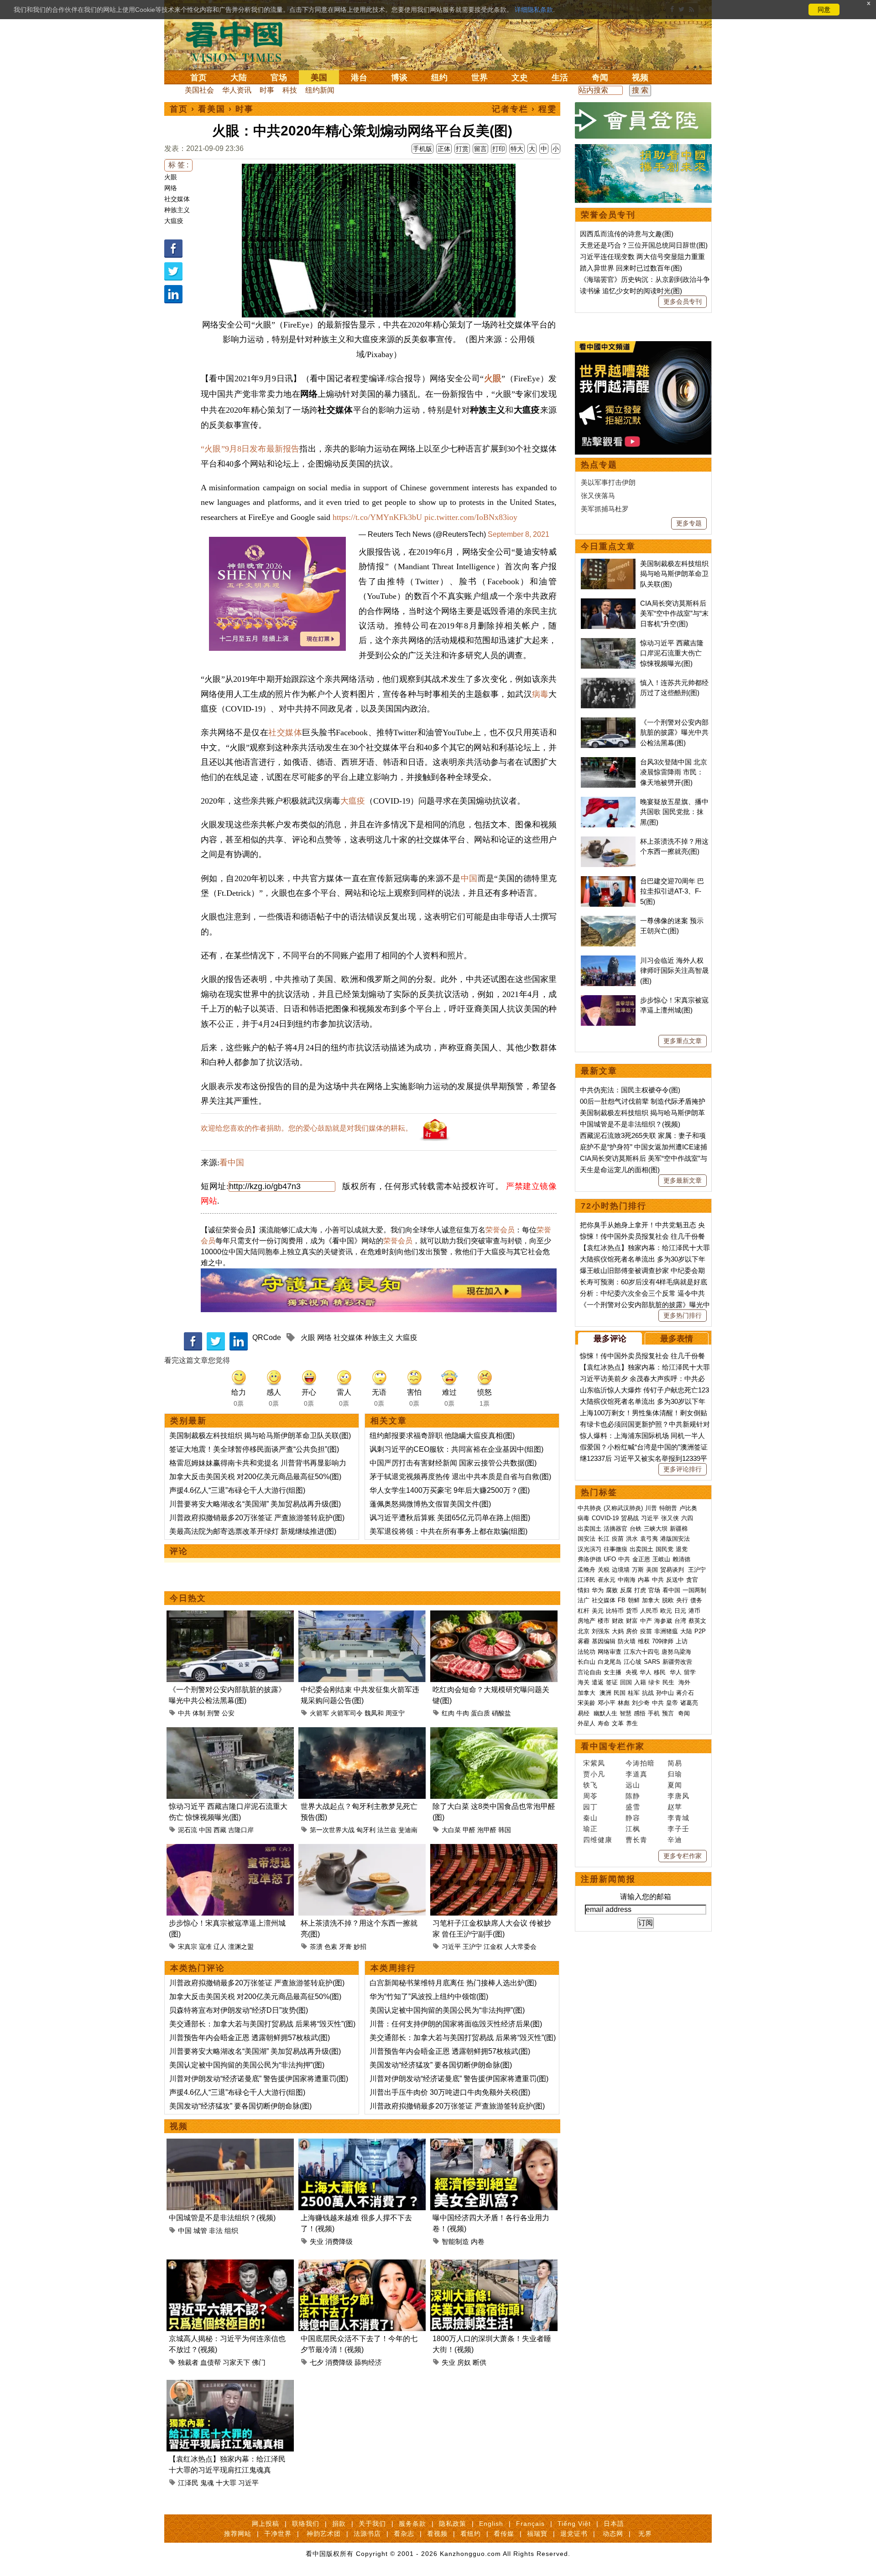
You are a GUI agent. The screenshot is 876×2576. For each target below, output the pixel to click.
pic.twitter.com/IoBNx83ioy (471, 517)
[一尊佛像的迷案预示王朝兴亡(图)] (608, 921)
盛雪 (633, 1807)
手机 (654, 1713)
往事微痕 (615, 1549)
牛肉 (463, 1713)
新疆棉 (679, 1529)
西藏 (220, 1830)
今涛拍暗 (640, 1763)
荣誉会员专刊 (608, 215)
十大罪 (226, 2483)
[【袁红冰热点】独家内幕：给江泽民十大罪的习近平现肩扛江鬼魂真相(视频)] (230, 2385)
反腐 (626, 1590)
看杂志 (404, 2534)
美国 (319, 78)
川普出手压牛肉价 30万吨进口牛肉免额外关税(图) (450, 2092)
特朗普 (668, 1508)
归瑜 (675, 1774)
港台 (359, 78)
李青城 (678, 1818)
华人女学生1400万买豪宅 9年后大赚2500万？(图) (450, 1490)
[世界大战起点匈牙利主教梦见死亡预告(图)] (362, 1732)
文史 (520, 78)
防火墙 (627, 1641)
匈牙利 (366, 1830)
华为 (598, 1590)
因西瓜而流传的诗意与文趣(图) (627, 234)
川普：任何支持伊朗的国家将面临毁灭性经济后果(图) (456, 2024)
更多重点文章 (683, 1041)
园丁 (590, 1807)
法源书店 (367, 2534)
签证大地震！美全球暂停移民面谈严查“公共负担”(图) (254, 1449)
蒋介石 (686, 1693)
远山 (633, 1785)
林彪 (624, 1703)
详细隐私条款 (534, 10)
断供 (480, 2362)
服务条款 (412, 2524)
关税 (604, 1570)
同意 (824, 10)
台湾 (680, 1621)
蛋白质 (480, 1713)
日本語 (614, 2524)
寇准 (205, 1947)
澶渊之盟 (241, 1947)
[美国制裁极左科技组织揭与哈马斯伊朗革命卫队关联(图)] (608, 563)
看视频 (437, 2534)
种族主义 (177, 210)
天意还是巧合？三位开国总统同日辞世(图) (644, 245)
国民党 (665, 1549)
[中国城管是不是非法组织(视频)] (230, 2144)
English (491, 2524)
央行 (682, 1600)
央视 (631, 1672)
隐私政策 (453, 2524)
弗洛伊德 (589, 1559)
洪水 (632, 1539)
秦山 (590, 1818)
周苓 (590, 1796)
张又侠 (670, 1518)
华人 (646, 1672)
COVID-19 (605, 1518)
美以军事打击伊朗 (608, 482)
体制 (199, 1713)
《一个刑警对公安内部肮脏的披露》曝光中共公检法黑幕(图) (674, 732)
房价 (632, 1631)
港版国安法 (675, 1539)
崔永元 (607, 1580)
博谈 (399, 78)
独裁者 (188, 2362)
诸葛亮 (689, 1703)
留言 (480, 149)
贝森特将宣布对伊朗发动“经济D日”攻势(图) (239, 2010)
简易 (675, 1763)
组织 (231, 2231)
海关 (584, 1682)
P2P (700, 1631)
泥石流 (188, 1830)
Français (530, 2524)
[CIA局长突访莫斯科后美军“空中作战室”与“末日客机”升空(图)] (608, 603)
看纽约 (471, 2534)
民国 (620, 1693)
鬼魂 (207, 2483)
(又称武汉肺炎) (623, 1508)
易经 (584, 1713)
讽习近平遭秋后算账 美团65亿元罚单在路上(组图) (450, 1518)
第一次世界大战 (332, 1830)
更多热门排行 (683, 1315)
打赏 (462, 149)
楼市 (604, 1621)
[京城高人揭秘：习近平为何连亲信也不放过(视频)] (230, 2265)
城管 (200, 2231)
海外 (685, 1682)
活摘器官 (615, 1529)
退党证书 (574, 2534)
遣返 (598, 1682)
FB (622, 1600)
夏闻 (675, 1785)
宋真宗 (188, 1947)
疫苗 (618, 1539)
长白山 (587, 1662)
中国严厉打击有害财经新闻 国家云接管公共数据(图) (453, 1463)
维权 (644, 1641)
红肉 (448, 1713)
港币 (694, 1611)
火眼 (171, 177)
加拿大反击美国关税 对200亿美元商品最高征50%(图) (255, 1477)
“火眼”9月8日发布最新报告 (250, 449)
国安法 (587, 1539)
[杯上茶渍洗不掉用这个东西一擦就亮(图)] (362, 1849)
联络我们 (306, 2524)
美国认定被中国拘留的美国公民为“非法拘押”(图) (247, 2065)
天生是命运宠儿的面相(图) (620, 1170)
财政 (618, 1621)
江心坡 (633, 1662)
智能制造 (455, 2241)
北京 (584, 1631)
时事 (267, 90)
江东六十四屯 (641, 1652)
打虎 (640, 1590)
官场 (279, 78)
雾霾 (584, 1641)
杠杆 (584, 1611)
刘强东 (601, 1631)
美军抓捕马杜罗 (605, 509)
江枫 (633, 1829)
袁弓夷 (649, 1539)
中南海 (627, 1580)
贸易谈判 (673, 1570)
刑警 (214, 1713)
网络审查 (610, 1652)
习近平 (451, 1947)
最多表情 (677, 1339)
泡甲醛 (487, 1830)
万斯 (638, 1570)
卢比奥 (688, 1508)
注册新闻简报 (608, 1879)
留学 (690, 1672)
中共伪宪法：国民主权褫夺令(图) (630, 1090)
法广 (584, 1600)
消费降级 (339, 2241)
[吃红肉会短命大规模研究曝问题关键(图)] (494, 1616)
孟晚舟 (587, 1570)
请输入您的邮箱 (646, 1897)
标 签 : (178, 165)
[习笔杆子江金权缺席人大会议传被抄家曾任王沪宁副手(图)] (494, 1849)
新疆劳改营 (677, 1662)
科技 (290, 90)
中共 (184, 1713)
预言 (669, 1713)
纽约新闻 (320, 90)
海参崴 (663, 1621)
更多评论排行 (683, 1469)
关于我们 (372, 2524)
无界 (645, 2534)
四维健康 (598, 1840)
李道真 (636, 1774)
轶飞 (590, 1785)
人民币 (649, 1611)
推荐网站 (238, 2534)
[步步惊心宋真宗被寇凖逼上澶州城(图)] (230, 1849)
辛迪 (675, 1840)
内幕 (644, 1580)
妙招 (360, 1947)
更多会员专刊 (683, 301)
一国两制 (694, 1590)
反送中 (675, 1580)
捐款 (339, 2524)
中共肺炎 (589, 1508)
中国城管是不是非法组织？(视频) (222, 2218)
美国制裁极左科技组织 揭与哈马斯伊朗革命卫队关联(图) (260, 1436)
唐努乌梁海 (676, 1652)
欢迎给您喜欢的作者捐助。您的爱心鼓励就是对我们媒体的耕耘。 (307, 1128)
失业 (317, 2241)
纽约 (439, 78)
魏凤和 (374, 1713)
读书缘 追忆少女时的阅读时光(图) (631, 291)
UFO (610, 1559)
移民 (660, 1672)
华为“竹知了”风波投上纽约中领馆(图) (429, 1997)
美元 (598, 1611)
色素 (331, 1947)
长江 (604, 1539)
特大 (517, 149)
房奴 (464, 2362)
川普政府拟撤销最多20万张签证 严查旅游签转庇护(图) (257, 1518)
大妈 (618, 1631)
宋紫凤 (594, 1763)
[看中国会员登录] (643, 120)
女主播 (613, 1672)
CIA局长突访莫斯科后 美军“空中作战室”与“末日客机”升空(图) (674, 613)
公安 (228, 1713)
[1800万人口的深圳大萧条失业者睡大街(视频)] (494, 2265)
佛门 (259, 2362)
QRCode (267, 1337)
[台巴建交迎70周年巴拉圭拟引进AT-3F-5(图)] (608, 881)
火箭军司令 (347, 1713)
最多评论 (610, 1339)
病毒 (540, 694)
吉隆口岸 (241, 1830)
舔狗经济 (368, 2362)
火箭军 (319, 1713)
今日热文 (188, 1598)
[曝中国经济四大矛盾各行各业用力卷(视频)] (494, 2144)
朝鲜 (634, 1600)
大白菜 (451, 1830)
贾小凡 (594, 1774)
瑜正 (590, 1829)
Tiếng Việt (574, 2524)
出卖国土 (589, 1529)
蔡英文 (697, 1621)
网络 (171, 188)
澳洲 (605, 1693)
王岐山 (661, 1559)
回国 (626, 1682)
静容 (633, 1818)
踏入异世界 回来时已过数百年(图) (631, 268)
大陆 (239, 78)
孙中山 (665, 1693)
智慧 (626, 1713)
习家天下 (236, 2362)
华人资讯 (237, 90)
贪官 (692, 1580)
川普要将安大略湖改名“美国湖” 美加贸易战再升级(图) (255, 1504)
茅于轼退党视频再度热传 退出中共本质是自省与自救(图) (460, 1477)
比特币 (615, 1611)
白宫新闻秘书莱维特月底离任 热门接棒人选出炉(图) (453, 1983)
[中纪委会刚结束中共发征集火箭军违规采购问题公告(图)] (362, 1616)
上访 (682, 1641)
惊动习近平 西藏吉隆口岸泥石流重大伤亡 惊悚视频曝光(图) (672, 653)
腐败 (612, 1590)
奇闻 (600, 78)
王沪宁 (472, 1947)
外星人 (587, 1723)
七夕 (317, 2362)
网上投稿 (266, 2524)
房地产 (587, 1621)
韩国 (505, 1830)
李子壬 (678, 1829)
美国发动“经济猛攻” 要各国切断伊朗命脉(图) (240, 2106)
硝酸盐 (501, 1713)
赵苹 (675, 1807)
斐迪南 (408, 1830)
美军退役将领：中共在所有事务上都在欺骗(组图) (448, 1531)
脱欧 (668, 1600)
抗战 (648, 1693)
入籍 (640, 1682)
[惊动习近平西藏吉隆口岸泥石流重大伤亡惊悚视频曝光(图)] (230, 1732)
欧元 (666, 1611)
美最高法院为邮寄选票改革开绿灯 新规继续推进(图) (253, 1531)
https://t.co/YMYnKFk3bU (377, 517)
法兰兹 (387, 1830)
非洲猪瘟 (666, 1631)
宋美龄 (587, 1703)
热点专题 (599, 465)
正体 (444, 149)
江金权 (493, 1947)
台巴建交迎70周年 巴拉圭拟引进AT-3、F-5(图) (672, 891)
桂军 (634, 1693)
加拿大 (651, 1600)
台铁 (636, 1529)
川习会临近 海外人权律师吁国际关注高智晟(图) (674, 971)
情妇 (584, 1590)
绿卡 (654, 1682)
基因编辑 (604, 1641)
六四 (687, 1518)
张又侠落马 (598, 496)
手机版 (422, 149)
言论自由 (589, 1672)
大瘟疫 (174, 221)
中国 (469, 878)
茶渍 (316, 1947)
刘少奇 (641, 1703)
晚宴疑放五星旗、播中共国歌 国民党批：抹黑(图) (674, 812)
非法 (216, 2231)
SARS (652, 1662)
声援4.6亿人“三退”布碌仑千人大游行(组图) (237, 1490)
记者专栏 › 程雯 (524, 109)
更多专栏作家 (683, 1856)
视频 (640, 78)
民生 (669, 1682)
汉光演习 (589, 1549)
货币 (632, 1611)
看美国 (212, 109)
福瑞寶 (537, 2534)
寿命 (604, 1723)
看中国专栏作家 (613, 1746)
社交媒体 (177, 199)
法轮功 (587, 1652)
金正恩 (641, 1559)
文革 (618, 1723)
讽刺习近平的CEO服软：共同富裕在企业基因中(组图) (456, 1449)
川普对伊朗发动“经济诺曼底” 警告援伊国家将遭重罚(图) (259, 2079)
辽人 (220, 1947)
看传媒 (504, 2534)
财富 (632, 1621)
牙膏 (345, 1947)
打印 (499, 149)
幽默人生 (605, 1713)
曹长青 (636, 1840)
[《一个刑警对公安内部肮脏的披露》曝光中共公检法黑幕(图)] (230, 1616)
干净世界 (278, 2534)
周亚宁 (395, 1713)
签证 (612, 1682)
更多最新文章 (683, 1180)
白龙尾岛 (610, 1662)
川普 (651, 1508)
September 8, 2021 (519, 534)
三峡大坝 (656, 1529)
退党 (682, 1549)
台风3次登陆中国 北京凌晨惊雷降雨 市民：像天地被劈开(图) (674, 772)
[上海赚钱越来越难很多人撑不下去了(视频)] (362, 2144)
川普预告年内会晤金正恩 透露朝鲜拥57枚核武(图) (250, 2038)
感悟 (640, 1713)
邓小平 (607, 1703)
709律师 (663, 1641)
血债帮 (211, 2362)
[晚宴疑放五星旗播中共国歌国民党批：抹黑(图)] (608, 802)
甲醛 (469, 1830)
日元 (680, 1611)
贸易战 (630, 1518)
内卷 (478, 2241)
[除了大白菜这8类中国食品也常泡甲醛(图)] (494, 1732)
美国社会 (199, 90)
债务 (696, 1600)
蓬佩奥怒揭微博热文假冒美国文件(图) (430, 1504)
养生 (632, 1723)
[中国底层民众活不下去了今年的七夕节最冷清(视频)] (362, 2265)
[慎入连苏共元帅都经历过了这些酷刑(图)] (608, 683)
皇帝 (672, 1703)
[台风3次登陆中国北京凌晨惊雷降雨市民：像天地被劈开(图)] (608, 762)
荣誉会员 (500, 1230)
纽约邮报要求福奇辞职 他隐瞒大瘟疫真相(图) (442, 1436)
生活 (560, 78)
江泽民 (188, 2483)
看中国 (240, 41)
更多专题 (689, 523)
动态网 (613, 2534)
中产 (646, 1621)
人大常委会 (521, 1947)
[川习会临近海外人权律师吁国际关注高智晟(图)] (608, 960)
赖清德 (681, 1559)
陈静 (633, 1796)
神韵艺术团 (324, 2534)
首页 (198, 78)
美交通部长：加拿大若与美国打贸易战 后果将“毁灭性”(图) (262, 2024)
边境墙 (621, 1570)
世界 (480, 78)
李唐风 (678, 1796)
